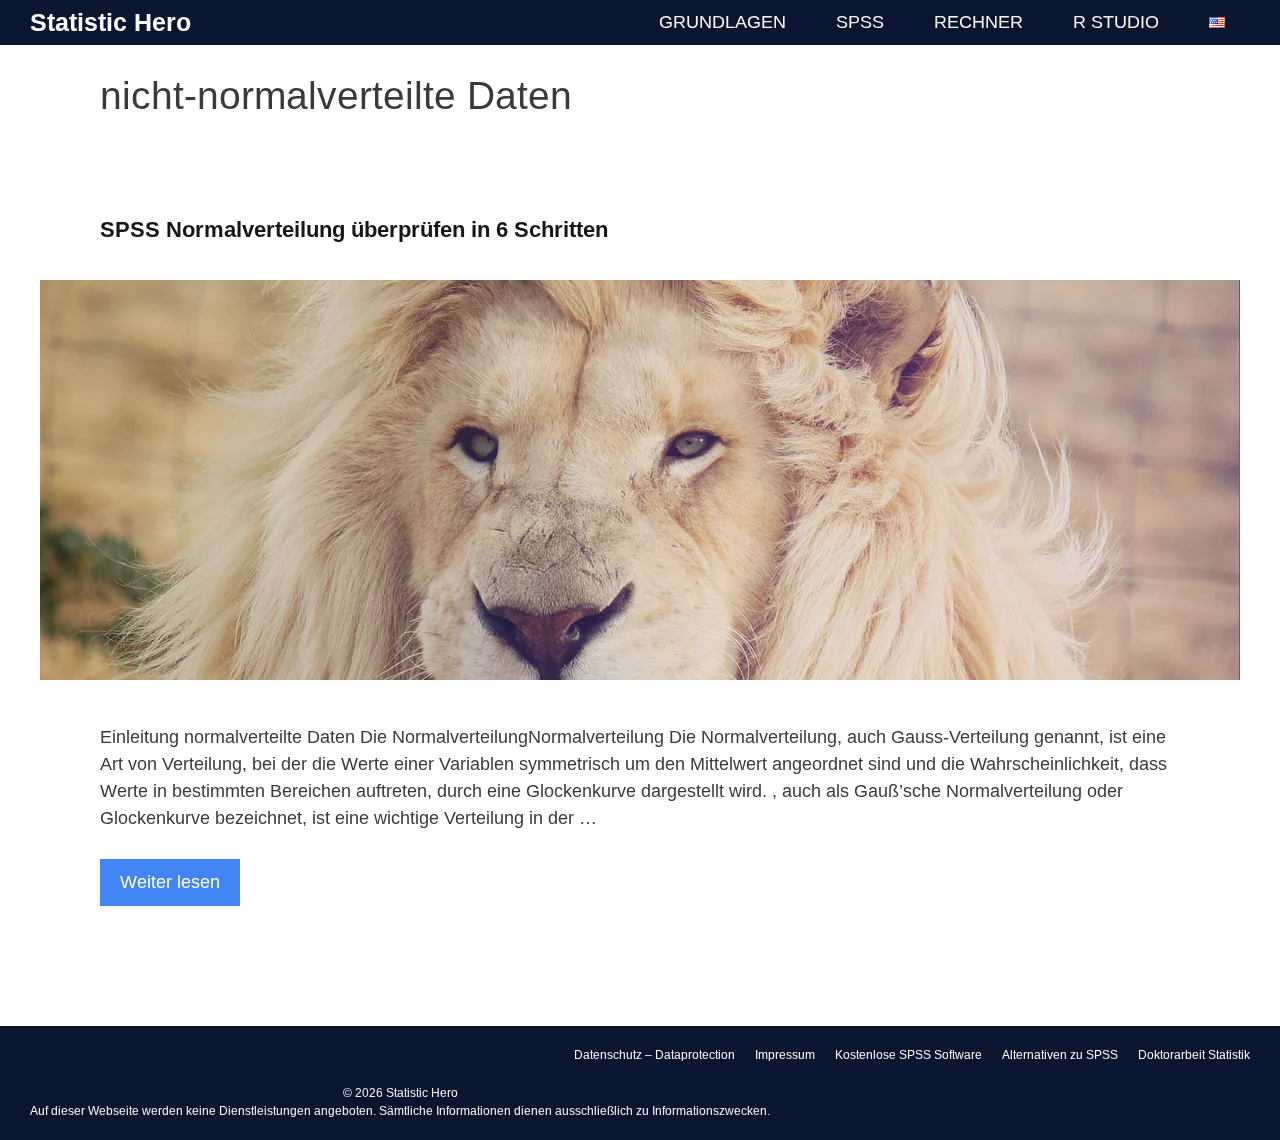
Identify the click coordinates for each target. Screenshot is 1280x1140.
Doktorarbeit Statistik (1194, 1055)
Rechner (978, 22)
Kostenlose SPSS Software (908, 1055)
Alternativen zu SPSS (1060, 1055)
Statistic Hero (110, 22)
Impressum (785, 1055)
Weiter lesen (170, 882)
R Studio (1116, 22)
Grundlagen (722, 22)
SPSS (860, 22)
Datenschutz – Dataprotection (654, 1055)
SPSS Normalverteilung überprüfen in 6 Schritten (354, 229)
